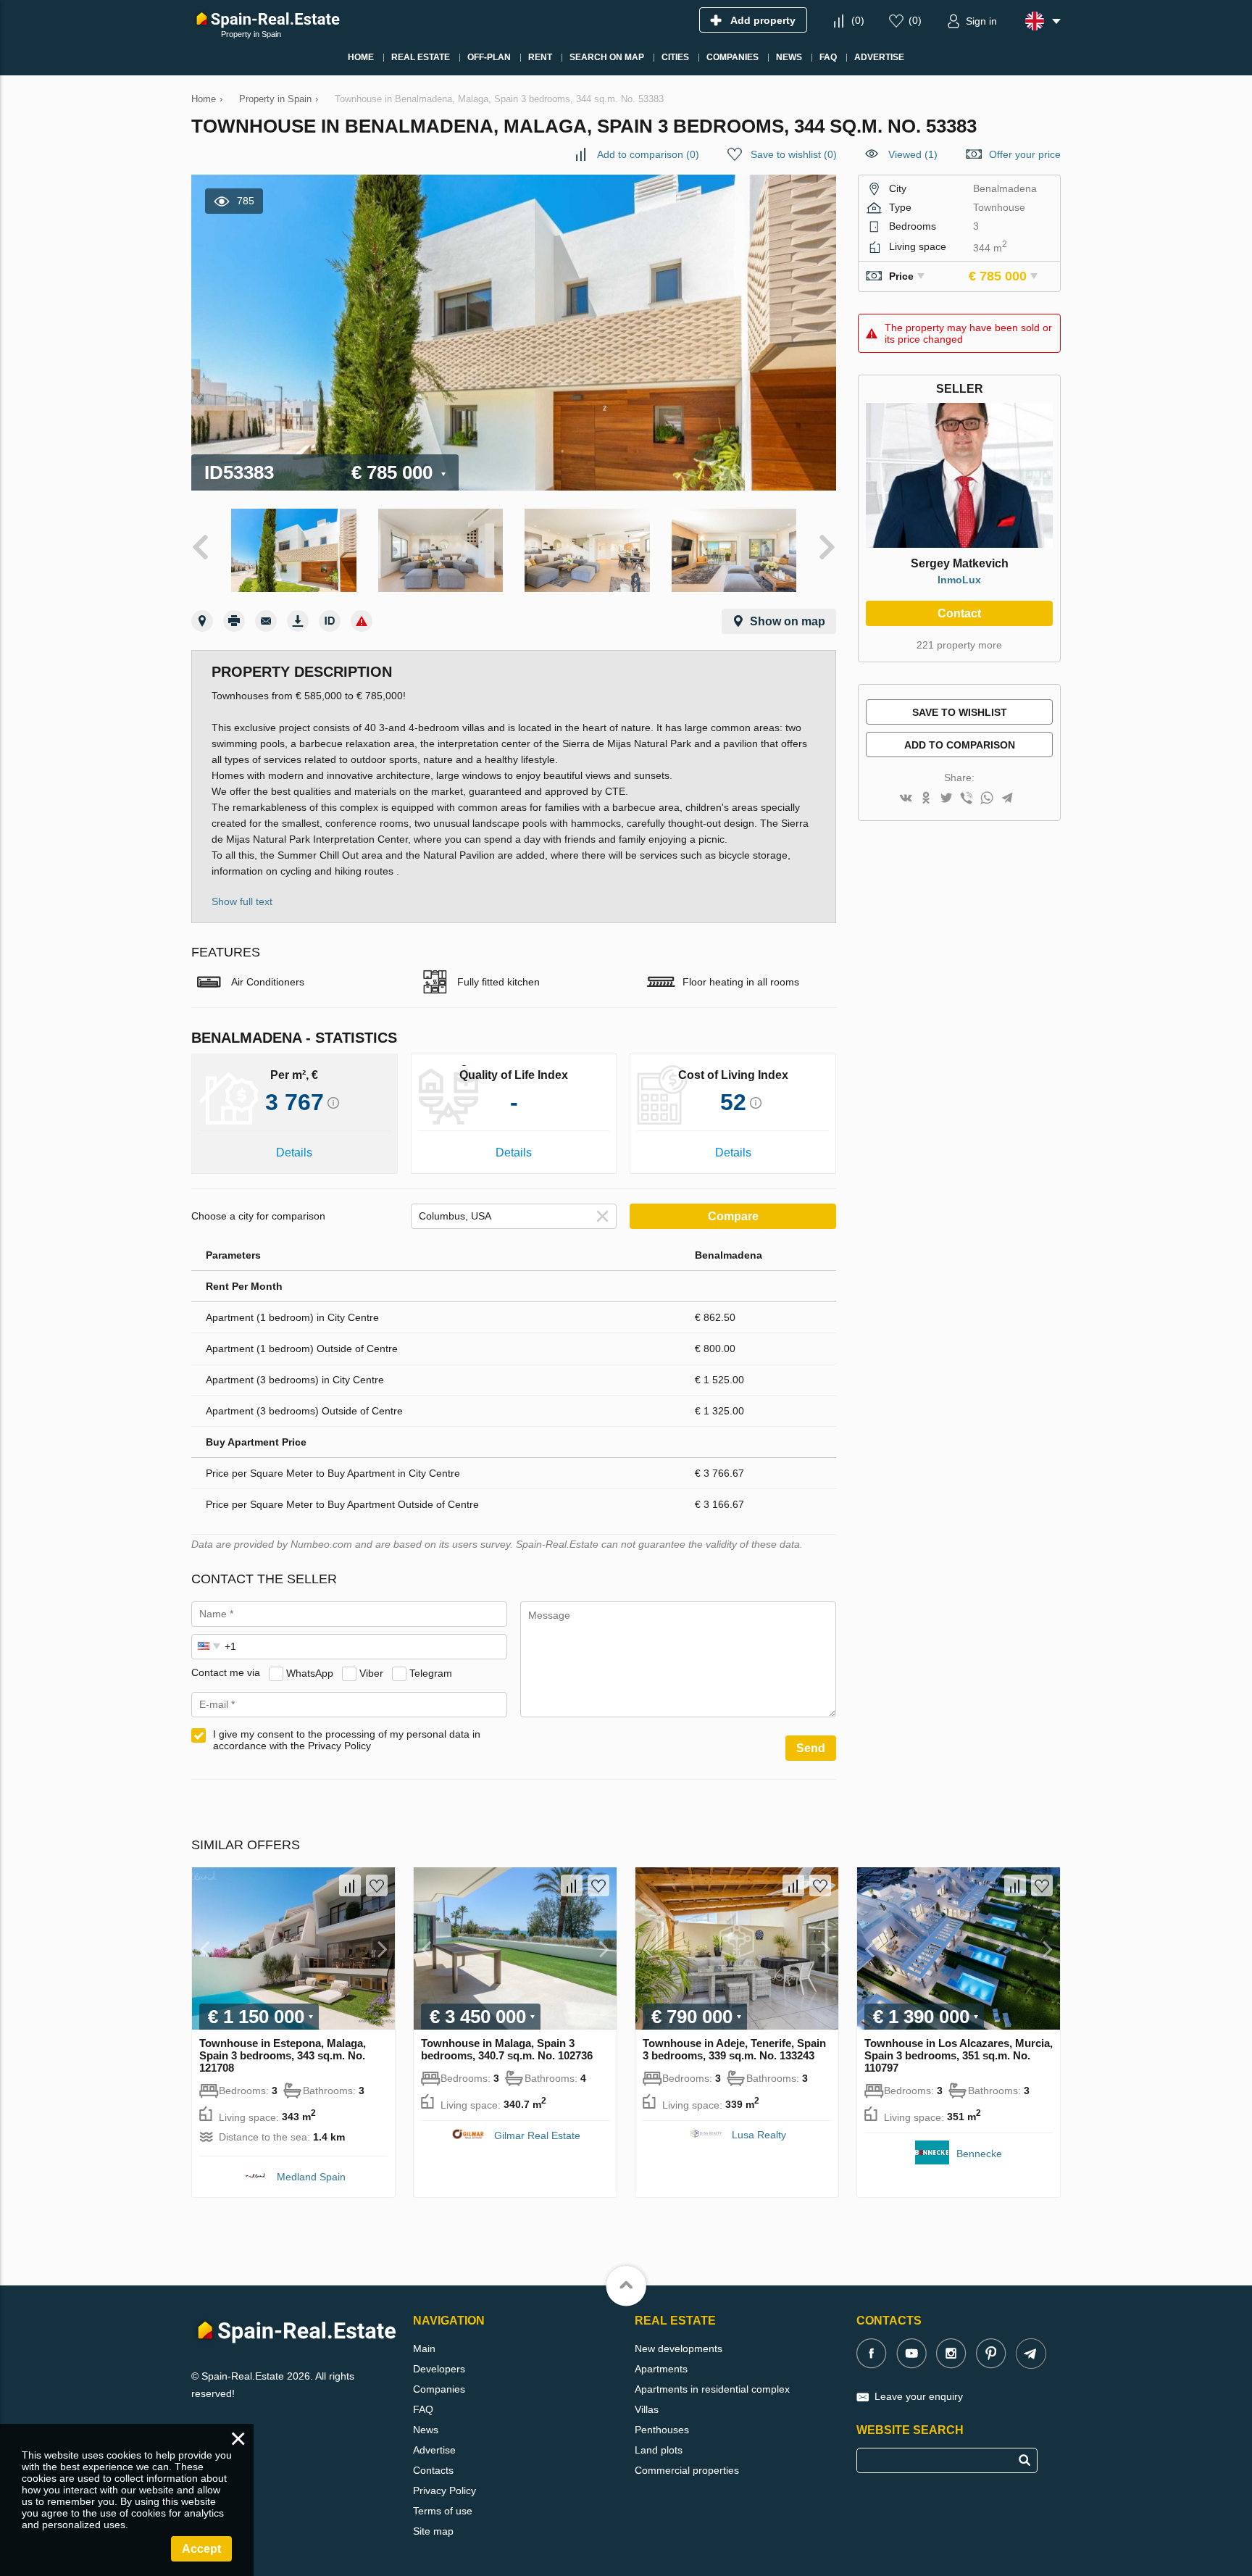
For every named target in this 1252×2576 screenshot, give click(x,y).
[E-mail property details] (266, 621)
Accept (201, 2549)
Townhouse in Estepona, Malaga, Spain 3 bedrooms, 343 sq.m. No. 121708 (283, 2055)
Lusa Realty (759, 2135)
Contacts (433, 2470)
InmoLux (959, 580)
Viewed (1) (913, 154)
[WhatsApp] (987, 799)
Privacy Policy (445, 2490)
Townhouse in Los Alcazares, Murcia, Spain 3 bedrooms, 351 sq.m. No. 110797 (959, 2055)
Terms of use (443, 2511)
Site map (433, 2531)
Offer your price (1025, 154)
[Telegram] (1007, 799)
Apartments (661, 2369)
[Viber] (967, 799)
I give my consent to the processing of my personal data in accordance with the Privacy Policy (347, 1740)
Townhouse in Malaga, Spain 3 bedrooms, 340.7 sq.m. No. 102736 (507, 2049)
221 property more (959, 645)
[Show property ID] (330, 621)
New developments (679, 2348)
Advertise (434, 2450)
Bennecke (979, 2154)
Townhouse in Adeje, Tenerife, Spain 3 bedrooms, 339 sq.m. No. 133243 (734, 2049)
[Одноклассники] (926, 799)
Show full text (242, 901)
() (858, 20)
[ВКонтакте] (906, 799)
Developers (439, 2369)
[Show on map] (202, 621)
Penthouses (662, 2430)
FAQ (423, 2409)
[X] (946, 799)
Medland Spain (311, 2177)
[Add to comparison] (350, 1885)
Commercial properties (687, 2470)
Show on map (788, 621)
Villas (647, 2409)
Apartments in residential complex (712, 2389)
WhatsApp (310, 1672)
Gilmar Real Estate (537, 2135)
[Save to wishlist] (377, 1885)
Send (811, 1748)
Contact (959, 613)
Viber (371, 1672)
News (426, 2430)
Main (424, 2348)
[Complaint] (362, 621)
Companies (439, 2389)
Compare (733, 1216)
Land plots (659, 2450)
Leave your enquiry (919, 2396)
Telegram (431, 1672)
